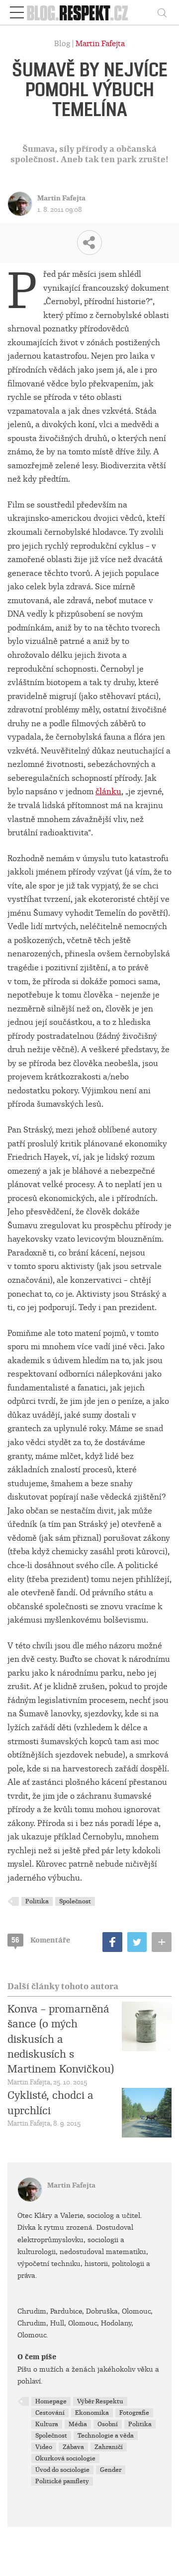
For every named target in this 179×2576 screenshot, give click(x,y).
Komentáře (41, 1940)
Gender (111, 2470)
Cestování (50, 2413)
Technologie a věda (106, 2436)
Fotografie (134, 2413)
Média (78, 2424)
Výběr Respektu (100, 2401)
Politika (37, 1901)
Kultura (47, 2424)
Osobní (108, 2424)
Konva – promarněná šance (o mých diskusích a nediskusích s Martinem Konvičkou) (61, 2039)
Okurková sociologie (65, 2458)
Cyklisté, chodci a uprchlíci (50, 2103)
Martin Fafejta (100, 44)
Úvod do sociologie (62, 2470)
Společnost (75, 1901)
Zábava (73, 2447)
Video (44, 2447)
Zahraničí (109, 2447)
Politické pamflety (62, 2481)
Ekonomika (92, 2413)
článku (108, 791)
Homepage (51, 2401)
